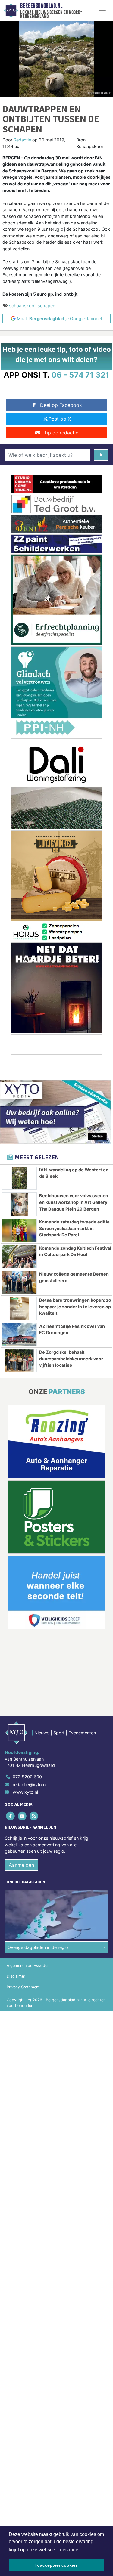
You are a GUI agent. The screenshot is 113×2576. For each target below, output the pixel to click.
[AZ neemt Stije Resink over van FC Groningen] (19, 1335)
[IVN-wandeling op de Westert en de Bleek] (19, 1178)
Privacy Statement (23, 1987)
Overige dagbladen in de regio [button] (38, 1947)
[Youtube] (22, 1816)
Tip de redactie (61, 433)
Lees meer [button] (69, 2550)
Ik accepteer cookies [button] (56, 2565)
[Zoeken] (101, 455)
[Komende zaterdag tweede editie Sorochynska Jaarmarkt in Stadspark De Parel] (19, 1230)
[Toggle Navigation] (102, 11)
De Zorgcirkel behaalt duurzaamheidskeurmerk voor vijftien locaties (71, 1359)
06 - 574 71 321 (80, 375)
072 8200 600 (27, 1777)
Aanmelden (21, 1865)
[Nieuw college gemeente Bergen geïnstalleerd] (19, 1282)
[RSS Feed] (34, 1816)
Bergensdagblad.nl (41, 6)
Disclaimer (16, 1976)
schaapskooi (22, 306)
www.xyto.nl (25, 1792)
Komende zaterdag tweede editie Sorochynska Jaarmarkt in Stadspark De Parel (74, 1228)
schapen (46, 306)
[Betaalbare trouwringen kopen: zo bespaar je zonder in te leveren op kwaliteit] (19, 1309)
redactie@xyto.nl (30, 1784)
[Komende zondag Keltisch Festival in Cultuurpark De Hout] (19, 1257)
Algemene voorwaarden (28, 1966)
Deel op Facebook (61, 405)
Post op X (60, 419)
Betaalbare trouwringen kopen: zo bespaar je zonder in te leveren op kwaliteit (75, 1307)
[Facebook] (11, 1816)
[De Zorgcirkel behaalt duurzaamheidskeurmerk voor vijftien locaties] (19, 1361)
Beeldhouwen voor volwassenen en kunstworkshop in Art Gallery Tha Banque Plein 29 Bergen (74, 1202)
